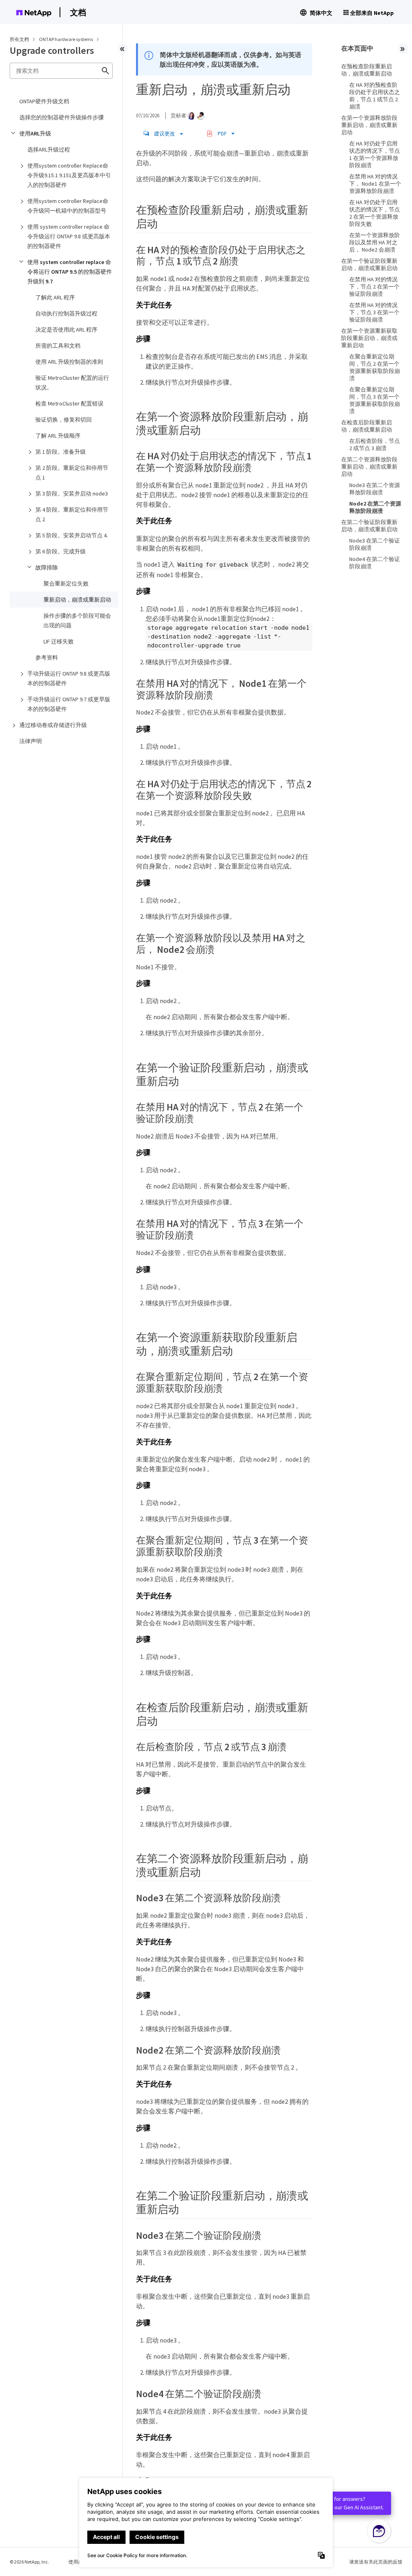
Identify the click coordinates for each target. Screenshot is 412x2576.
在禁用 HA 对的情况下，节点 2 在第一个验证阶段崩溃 (374, 287)
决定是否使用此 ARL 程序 (66, 330)
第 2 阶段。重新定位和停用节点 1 (72, 473)
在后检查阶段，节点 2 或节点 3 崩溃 (375, 444)
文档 (78, 12)
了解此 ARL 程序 (55, 297)
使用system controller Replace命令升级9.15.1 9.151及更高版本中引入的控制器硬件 (69, 175)
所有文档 (19, 39)
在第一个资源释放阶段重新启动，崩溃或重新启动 (369, 125)
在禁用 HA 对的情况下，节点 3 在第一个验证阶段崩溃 (374, 312)
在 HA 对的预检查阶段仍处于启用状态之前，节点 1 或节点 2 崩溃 (375, 96)
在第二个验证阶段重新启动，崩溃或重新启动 (369, 526)
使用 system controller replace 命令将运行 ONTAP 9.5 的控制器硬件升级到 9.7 (70, 272)
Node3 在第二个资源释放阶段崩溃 (375, 489)
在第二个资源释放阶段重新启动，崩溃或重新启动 (369, 467)
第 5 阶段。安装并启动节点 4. (72, 535)
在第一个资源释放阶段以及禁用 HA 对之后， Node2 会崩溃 (375, 242)
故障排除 (47, 567)
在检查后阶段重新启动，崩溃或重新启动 (367, 426)
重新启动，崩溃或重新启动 (77, 600)
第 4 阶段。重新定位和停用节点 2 (72, 514)
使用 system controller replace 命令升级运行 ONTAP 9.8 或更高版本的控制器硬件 (69, 236)
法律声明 (31, 741)
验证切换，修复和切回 (64, 420)
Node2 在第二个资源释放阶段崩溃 (375, 507)
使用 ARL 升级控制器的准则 (69, 362)
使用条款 (78, 2562)
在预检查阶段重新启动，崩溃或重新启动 (367, 70)
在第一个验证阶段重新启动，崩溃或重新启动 (369, 264)
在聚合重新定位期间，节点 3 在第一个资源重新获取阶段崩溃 (375, 400)
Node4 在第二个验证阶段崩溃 (375, 563)
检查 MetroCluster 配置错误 (69, 403)
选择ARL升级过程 (49, 149)
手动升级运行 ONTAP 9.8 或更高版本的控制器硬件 (69, 678)
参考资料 (47, 657)
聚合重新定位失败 (66, 584)
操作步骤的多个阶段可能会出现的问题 (77, 620)
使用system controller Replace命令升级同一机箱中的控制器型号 (68, 206)
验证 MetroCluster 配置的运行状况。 (72, 383)
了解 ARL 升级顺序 (58, 436)
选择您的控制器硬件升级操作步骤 (62, 117)
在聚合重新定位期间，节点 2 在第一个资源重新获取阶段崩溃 (375, 367)
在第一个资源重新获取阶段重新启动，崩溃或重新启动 (369, 338)
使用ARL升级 (35, 133)
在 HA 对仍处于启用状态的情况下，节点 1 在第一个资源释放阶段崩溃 (375, 154)
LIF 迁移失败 (59, 641)
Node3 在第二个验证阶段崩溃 (375, 544)
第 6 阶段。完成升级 (61, 551)
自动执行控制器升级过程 (66, 313)
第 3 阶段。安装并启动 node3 (72, 493)
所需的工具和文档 (58, 346)
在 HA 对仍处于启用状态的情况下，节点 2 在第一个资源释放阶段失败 (375, 213)
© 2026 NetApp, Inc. (29, 2562)
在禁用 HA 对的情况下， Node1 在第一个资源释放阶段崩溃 (375, 184)
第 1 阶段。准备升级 (61, 452)
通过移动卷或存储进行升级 (53, 725)
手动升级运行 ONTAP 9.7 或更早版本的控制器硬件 (69, 704)
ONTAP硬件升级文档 (44, 101)
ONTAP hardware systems (66, 39)
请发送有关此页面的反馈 (376, 2562)
